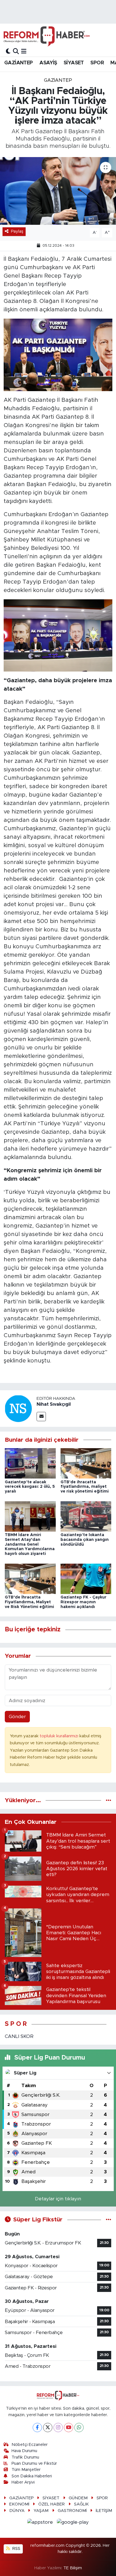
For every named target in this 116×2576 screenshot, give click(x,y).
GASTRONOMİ (72, 2511)
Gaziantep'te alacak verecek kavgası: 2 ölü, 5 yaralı (30, 1487)
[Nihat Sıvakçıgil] (18, 1408)
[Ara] (16, 51)
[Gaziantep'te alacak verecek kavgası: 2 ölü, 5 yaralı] (30, 1463)
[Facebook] (37, 2428)
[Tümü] (109, 1800)
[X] (48, 2428)
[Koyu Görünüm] (8, 51)
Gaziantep (58, 80)
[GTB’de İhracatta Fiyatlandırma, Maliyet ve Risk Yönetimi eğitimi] (30, 1578)
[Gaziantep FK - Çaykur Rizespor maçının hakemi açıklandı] (86, 1578)
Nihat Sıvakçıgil (54, 1404)
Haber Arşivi (23, 2482)
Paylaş (17, 231)
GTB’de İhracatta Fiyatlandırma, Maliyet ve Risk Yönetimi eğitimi (29, 1602)
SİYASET (74, 63)
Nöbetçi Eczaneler (30, 2445)
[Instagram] (58, 2428)
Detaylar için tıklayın (58, 2199)
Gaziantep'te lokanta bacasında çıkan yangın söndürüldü (85, 1540)
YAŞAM (41, 2511)
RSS (16, 2549)
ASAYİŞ (48, 63)
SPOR (97, 63)
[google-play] (73, 2523)
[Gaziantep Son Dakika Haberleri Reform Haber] (47, 36)
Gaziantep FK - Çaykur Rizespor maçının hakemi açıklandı (83, 1602)
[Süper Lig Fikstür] (109, 2220)
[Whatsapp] (79, 2428)
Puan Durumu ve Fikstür (34, 2463)
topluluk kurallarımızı (60, 1736)
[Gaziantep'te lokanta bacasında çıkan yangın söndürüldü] (86, 1516)
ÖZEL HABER (52, 2504)
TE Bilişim (73, 2568)
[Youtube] (69, 2428)
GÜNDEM (78, 2498)
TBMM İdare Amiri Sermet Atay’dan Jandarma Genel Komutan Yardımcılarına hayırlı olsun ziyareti (30, 1544)
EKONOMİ (19, 2504)
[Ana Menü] (24, 51)
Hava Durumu (24, 2451)
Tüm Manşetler (26, 2470)
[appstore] (41, 2523)
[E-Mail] (41, 1417)
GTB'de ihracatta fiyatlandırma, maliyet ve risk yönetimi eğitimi (85, 1487)
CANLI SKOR (19, 2036)
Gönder (17, 1717)
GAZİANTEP (19, 63)
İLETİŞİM (104, 2511)
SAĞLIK (81, 2504)
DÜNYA (17, 2511)
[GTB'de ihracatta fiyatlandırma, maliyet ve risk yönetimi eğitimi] (86, 1463)
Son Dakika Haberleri (32, 2476)
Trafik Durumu (25, 2457)
